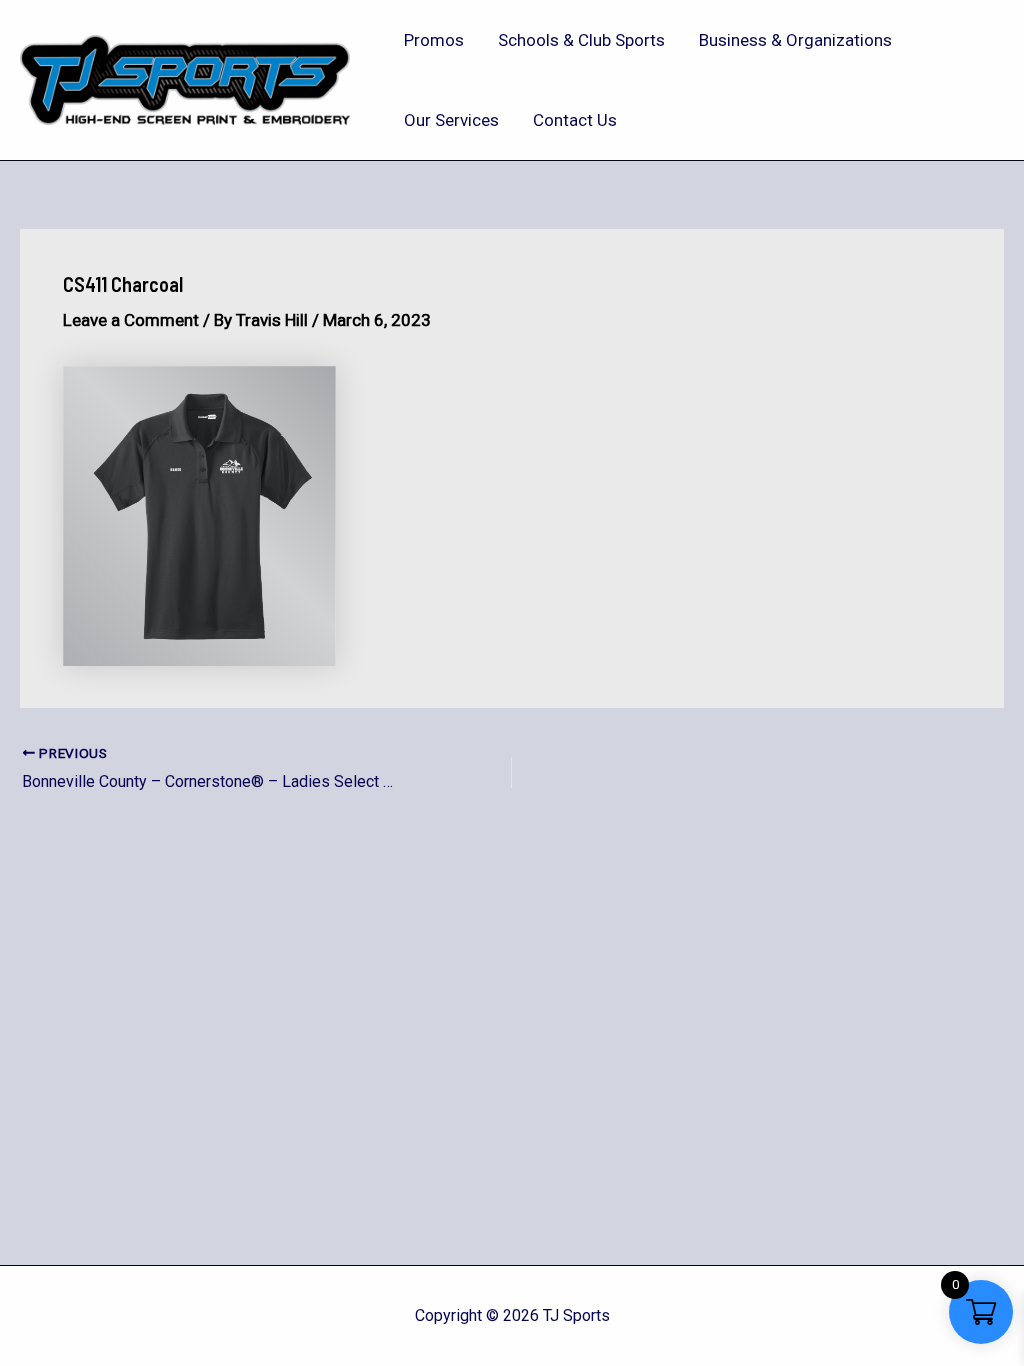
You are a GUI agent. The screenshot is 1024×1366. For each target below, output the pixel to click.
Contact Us (575, 120)
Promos (434, 40)
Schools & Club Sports (581, 40)
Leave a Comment (131, 320)
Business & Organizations (795, 40)
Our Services (451, 120)
